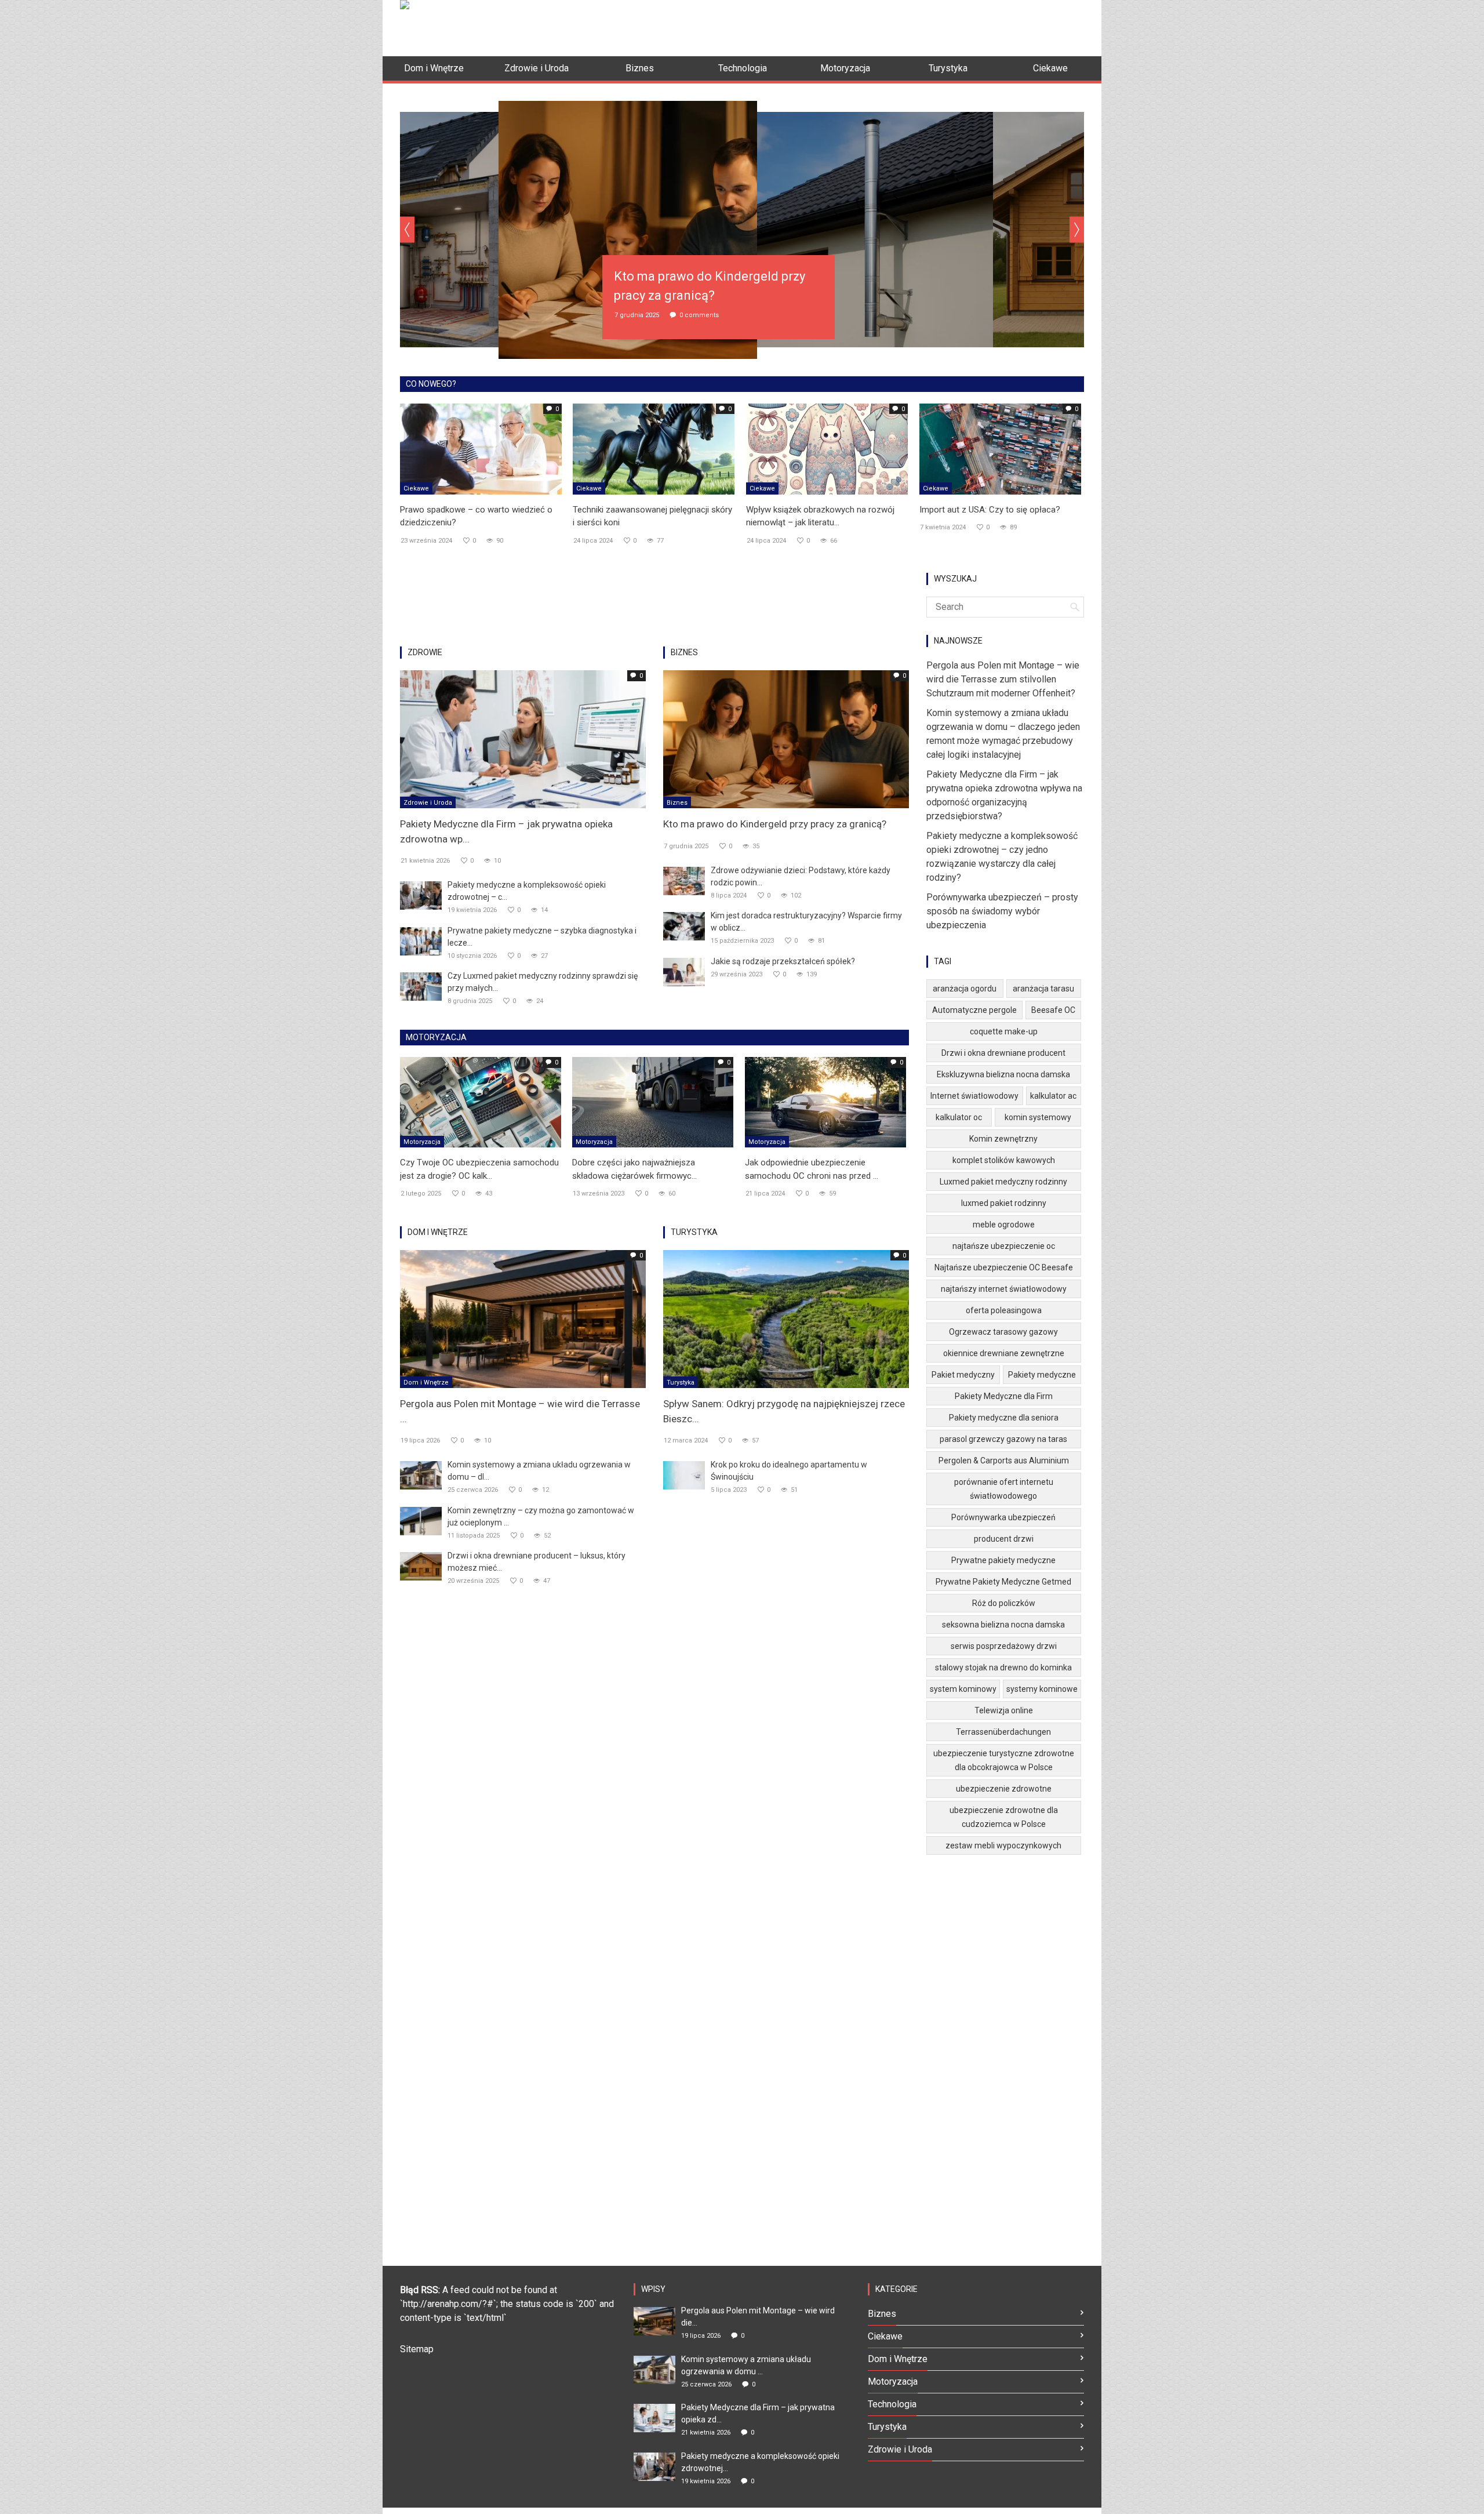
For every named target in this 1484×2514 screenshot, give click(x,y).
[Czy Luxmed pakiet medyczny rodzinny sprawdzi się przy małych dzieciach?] (421, 986)
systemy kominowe (1042, 1689)
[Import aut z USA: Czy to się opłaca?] (1000, 448)
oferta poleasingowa (1004, 1310)
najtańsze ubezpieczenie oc (1004, 1246)
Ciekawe (416, 488)
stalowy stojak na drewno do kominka (1003, 1667)
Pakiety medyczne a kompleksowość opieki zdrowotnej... (760, 2462)
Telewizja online (1004, 1710)
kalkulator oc (959, 1117)
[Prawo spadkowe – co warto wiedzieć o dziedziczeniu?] (481, 448)
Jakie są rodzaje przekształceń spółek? (783, 961)
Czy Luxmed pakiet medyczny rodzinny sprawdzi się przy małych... (543, 982)
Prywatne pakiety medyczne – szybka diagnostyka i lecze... (542, 937)
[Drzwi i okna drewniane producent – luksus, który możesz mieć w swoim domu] (421, 1566)
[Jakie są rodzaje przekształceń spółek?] (684, 971)
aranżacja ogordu (965, 989)
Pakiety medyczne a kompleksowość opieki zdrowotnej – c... (527, 891)
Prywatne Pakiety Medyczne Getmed (1003, 1582)
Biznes (677, 803)
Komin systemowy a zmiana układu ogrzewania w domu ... (746, 2365)
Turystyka (681, 1383)
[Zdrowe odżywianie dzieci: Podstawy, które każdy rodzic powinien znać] (684, 880)
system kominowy (963, 1689)
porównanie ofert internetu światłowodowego (1004, 1489)
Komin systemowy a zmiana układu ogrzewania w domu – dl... (539, 1471)
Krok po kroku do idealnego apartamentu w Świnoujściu (789, 1471)
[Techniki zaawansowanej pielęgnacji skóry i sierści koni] (654, 448)
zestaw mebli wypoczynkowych (1003, 1845)
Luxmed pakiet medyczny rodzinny (1003, 1182)
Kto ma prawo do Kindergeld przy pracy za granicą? (775, 824)
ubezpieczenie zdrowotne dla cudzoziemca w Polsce (1004, 1817)
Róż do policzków (1004, 1603)
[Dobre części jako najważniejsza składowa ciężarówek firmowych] (653, 1102)
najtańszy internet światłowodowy (1004, 1289)
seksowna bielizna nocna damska (1003, 1625)
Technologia (892, 2404)
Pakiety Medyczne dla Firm (1004, 1396)
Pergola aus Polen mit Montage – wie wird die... (758, 2317)
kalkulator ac (1053, 1096)
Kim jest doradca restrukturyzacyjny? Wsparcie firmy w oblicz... (806, 922)
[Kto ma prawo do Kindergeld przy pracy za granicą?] (786, 738)
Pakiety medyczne (1042, 1375)
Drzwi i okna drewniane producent (1003, 1053)
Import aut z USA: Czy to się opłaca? (990, 510)
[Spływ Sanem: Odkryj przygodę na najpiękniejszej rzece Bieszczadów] (786, 1318)
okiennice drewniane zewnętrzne (1004, 1353)
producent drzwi (1004, 1539)
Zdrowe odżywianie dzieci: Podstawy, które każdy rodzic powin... (801, 876)
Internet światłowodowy (974, 1096)
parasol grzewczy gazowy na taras (1003, 1439)
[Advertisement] (873, 26)
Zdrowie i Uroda (428, 803)
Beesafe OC (1053, 1010)
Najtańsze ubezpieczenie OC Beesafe (1004, 1267)
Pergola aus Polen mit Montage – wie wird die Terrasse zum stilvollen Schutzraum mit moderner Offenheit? (1003, 679)
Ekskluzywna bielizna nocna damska (1003, 1074)
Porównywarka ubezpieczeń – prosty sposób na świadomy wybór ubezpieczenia (1002, 911)
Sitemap (417, 2349)
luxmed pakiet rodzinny (1004, 1203)
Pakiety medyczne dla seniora (1004, 1418)
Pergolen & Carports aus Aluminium (1004, 1461)
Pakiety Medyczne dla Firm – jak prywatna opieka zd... (758, 2413)
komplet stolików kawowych (1004, 1160)
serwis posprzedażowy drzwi (1004, 1646)
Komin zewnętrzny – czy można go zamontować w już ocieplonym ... (541, 1516)
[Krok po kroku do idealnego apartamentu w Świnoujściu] (684, 1475)
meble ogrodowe (1004, 1225)
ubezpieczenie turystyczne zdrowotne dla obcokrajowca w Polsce (1004, 1760)
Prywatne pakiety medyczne (1003, 1560)
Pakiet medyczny (963, 1375)
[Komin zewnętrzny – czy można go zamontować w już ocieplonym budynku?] (421, 1521)
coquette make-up (1004, 1031)
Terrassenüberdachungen (1003, 1732)
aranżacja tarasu (1043, 989)
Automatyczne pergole (974, 1010)
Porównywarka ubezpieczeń (1003, 1517)
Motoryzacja (422, 1142)
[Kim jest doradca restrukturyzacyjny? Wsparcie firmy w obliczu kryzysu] (684, 926)
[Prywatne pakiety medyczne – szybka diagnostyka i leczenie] (421, 941)
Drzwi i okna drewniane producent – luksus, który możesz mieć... (537, 1562)
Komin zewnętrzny (1003, 1139)
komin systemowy (1038, 1117)
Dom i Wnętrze (426, 1383)
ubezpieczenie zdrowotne (1004, 1789)
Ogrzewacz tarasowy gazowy (1003, 1332)
